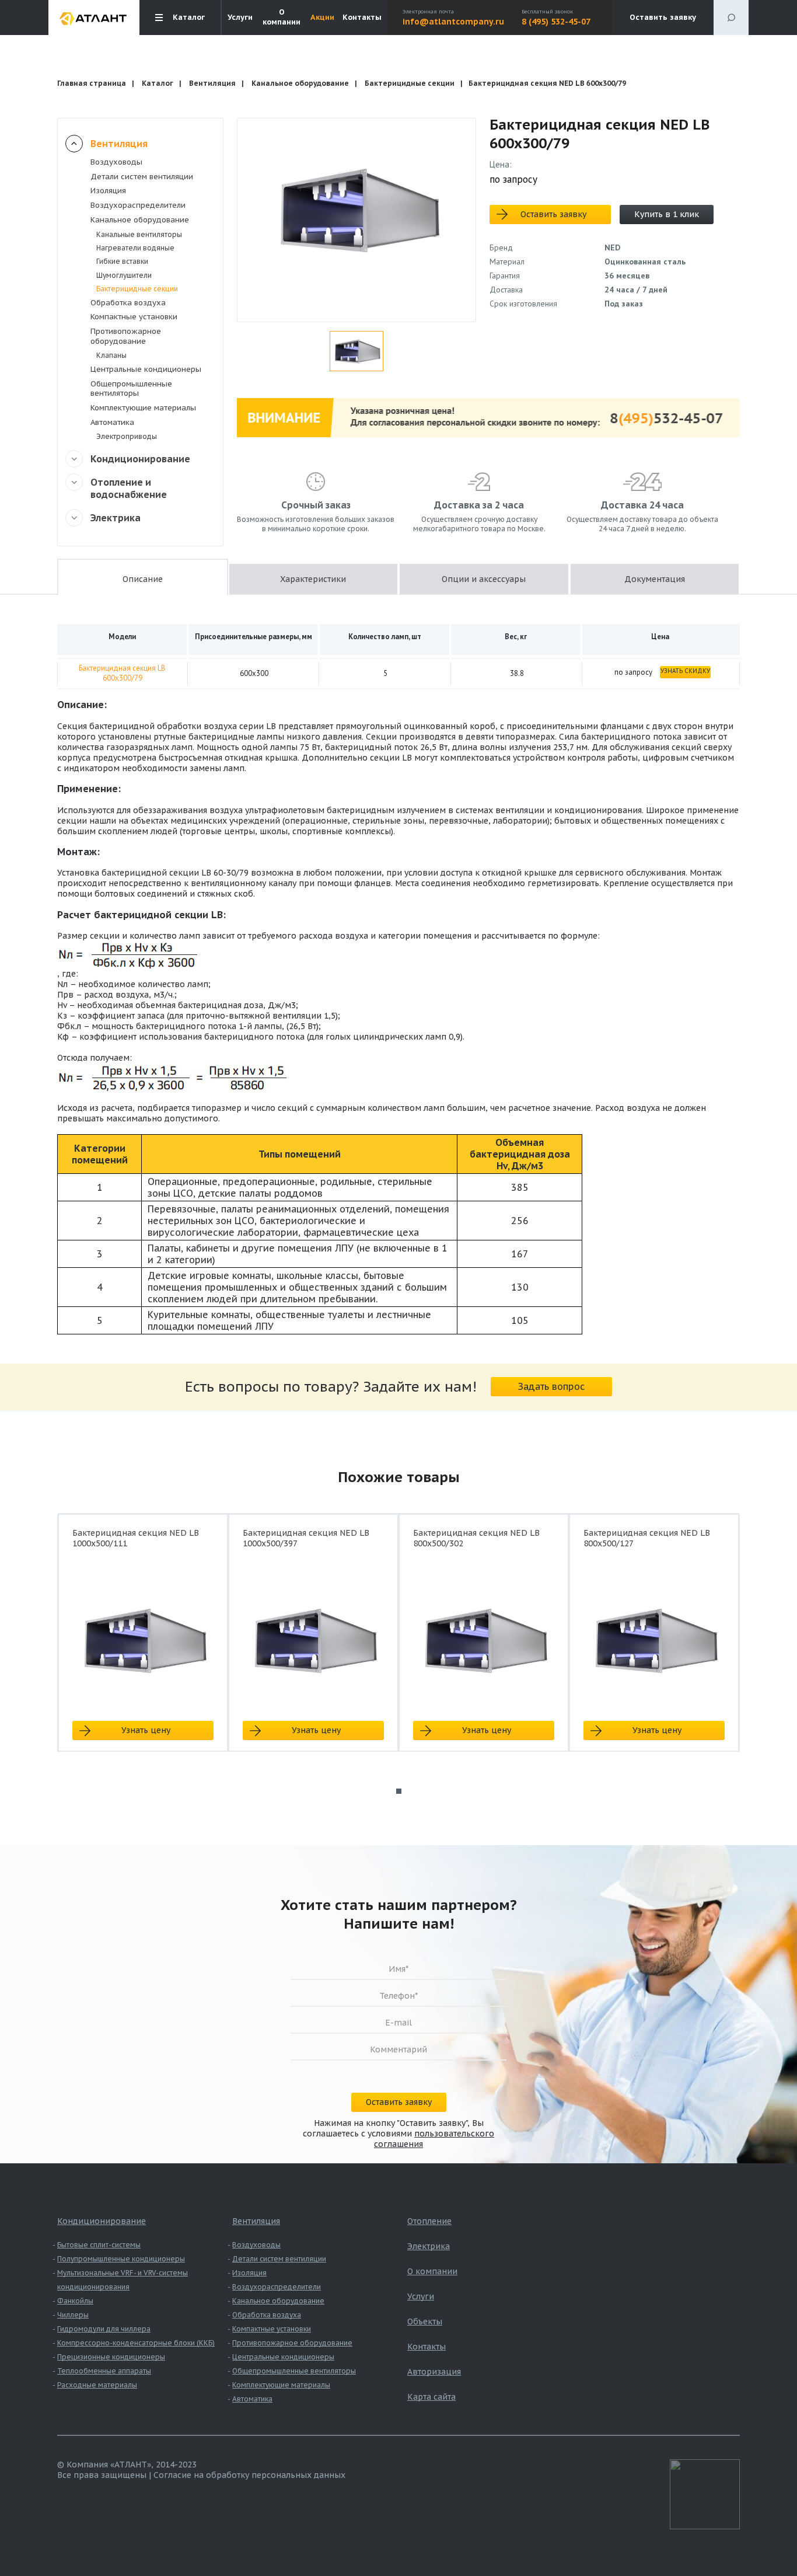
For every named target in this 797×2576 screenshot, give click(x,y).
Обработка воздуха (128, 303)
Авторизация (434, 2372)
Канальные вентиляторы (139, 234)
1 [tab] (399, 1791)
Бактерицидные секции (410, 83)
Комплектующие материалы (143, 408)
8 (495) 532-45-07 (556, 22)
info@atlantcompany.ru (453, 22)
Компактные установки (134, 317)
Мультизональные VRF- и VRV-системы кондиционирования (123, 2280)
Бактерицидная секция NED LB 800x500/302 (476, 1538)
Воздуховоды (116, 162)
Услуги (240, 18)
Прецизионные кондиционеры (111, 2357)
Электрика (116, 518)
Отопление (429, 2221)
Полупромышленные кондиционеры (121, 2259)
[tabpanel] (143, 1643)
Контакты (362, 18)
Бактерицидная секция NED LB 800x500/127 (647, 1538)
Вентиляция (212, 83)
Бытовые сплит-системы (99, 2245)
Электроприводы (127, 436)
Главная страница (92, 83)
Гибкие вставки (122, 261)
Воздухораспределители (138, 205)
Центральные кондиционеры (146, 369)
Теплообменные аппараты (104, 2371)
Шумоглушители (124, 275)
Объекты (425, 2321)
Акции (322, 18)
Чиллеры (73, 2315)
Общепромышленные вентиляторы (131, 389)
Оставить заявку (663, 17)
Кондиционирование (140, 459)
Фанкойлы (75, 2301)
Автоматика (112, 422)
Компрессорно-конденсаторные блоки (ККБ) (136, 2343)
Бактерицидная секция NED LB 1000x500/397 (306, 1538)
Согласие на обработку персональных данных (249, 2475)
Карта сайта (431, 2397)
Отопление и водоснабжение (129, 488)
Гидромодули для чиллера (104, 2329)
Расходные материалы (97, 2385)
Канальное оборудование (300, 83)
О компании (282, 17)
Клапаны (111, 355)
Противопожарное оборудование (126, 336)
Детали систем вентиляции (142, 177)
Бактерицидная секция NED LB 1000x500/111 (136, 1538)
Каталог (158, 83)
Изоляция (108, 191)
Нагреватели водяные (135, 248)
